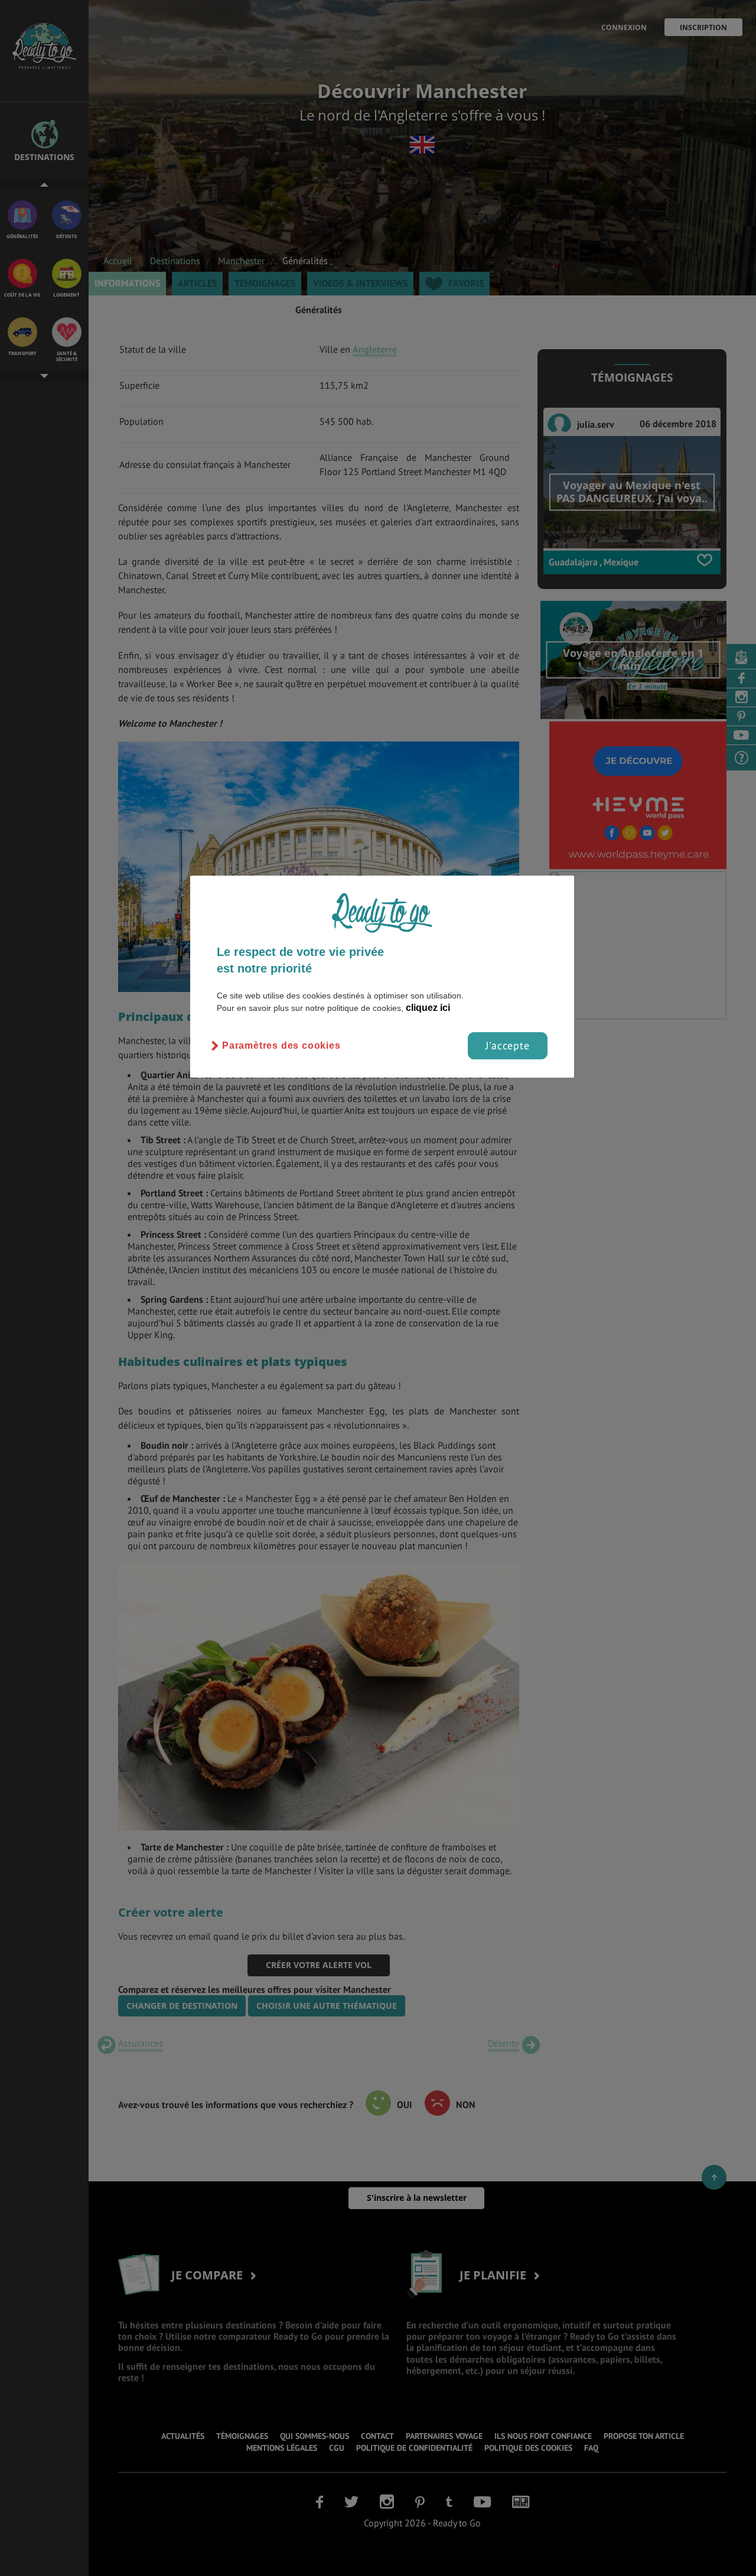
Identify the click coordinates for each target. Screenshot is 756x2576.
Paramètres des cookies (281, 1045)
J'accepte (508, 1045)
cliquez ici (428, 1008)
